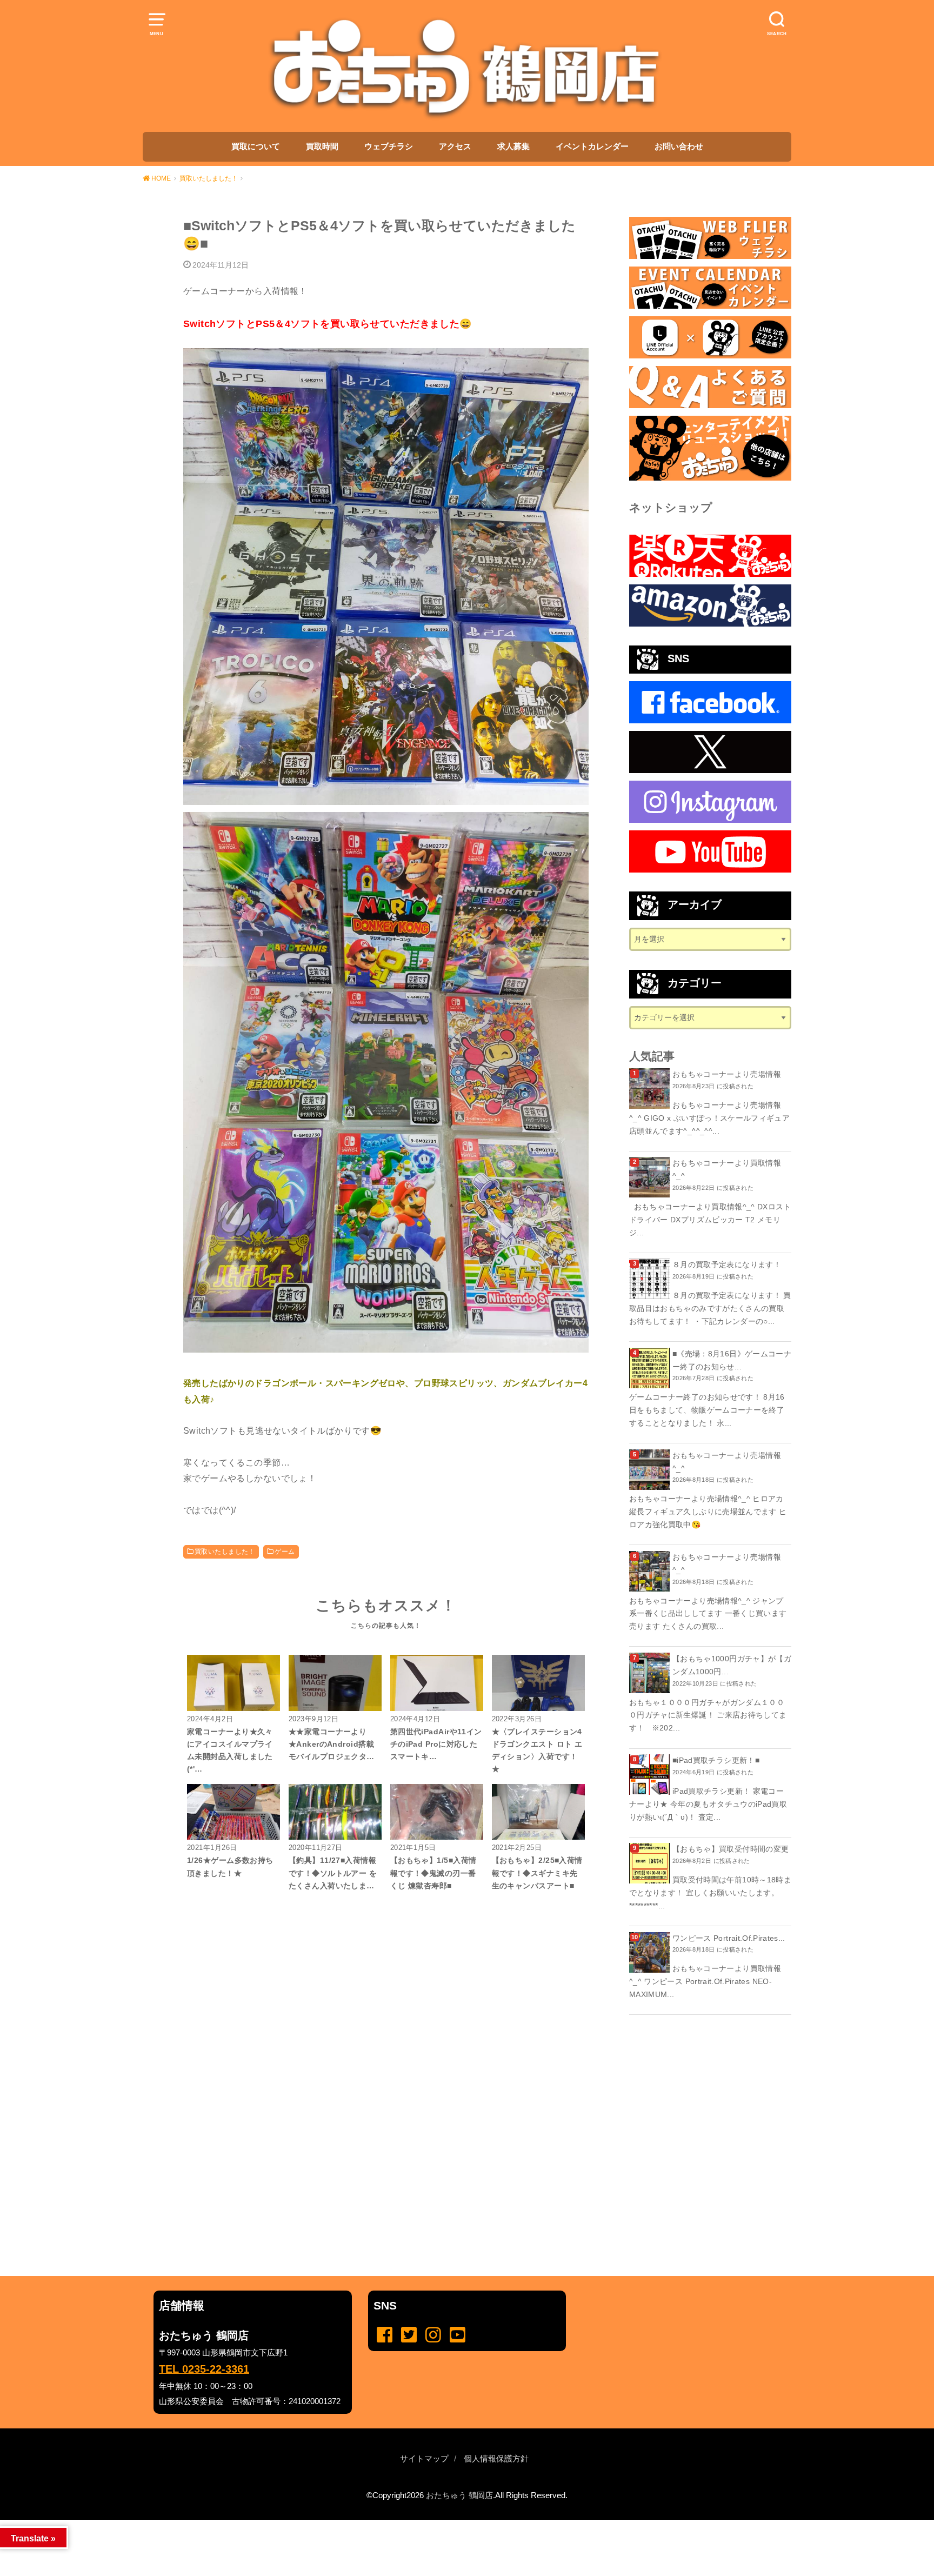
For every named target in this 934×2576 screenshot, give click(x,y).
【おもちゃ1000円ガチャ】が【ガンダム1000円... (732, 1665)
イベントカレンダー (592, 147)
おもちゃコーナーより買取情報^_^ (727, 1169)
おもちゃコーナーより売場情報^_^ (727, 1462)
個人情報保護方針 (496, 2459)
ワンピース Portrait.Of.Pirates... (729, 1938)
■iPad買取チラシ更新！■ (716, 1760)
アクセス (455, 147)
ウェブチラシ (389, 147)
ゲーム (285, 1552)
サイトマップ (424, 2459)
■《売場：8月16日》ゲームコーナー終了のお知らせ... (732, 1360)
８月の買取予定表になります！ (727, 1264)
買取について (256, 147)
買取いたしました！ (225, 1552)
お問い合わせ (679, 147)
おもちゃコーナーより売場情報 (727, 1074)
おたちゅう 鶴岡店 (459, 2495)
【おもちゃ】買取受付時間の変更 (730, 1849)
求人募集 (513, 147)
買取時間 (322, 147)
